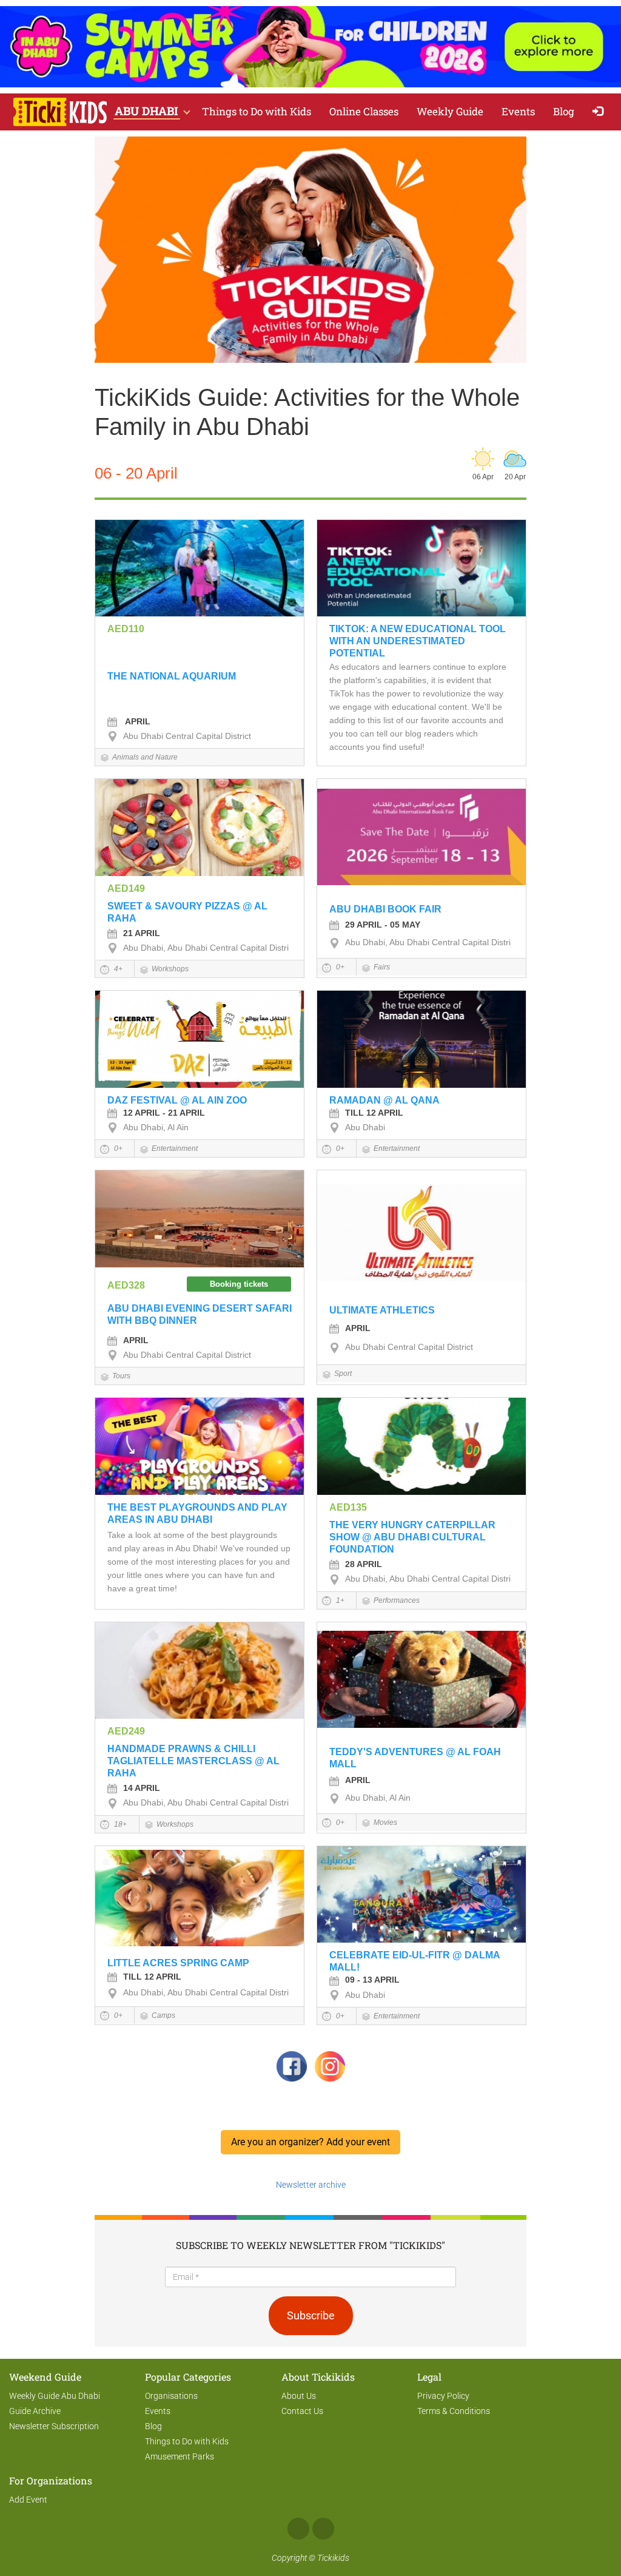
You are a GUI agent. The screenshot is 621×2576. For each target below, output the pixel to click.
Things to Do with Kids (257, 111)
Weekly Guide (450, 111)
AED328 (126, 1285)
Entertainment (175, 1148)
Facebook (298, 2529)
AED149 (126, 888)
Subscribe (311, 2315)
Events (518, 111)
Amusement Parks (180, 2456)
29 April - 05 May (383, 925)
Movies (385, 1822)
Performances (397, 1600)
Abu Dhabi (365, 1127)
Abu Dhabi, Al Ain (156, 1127)
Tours (121, 1376)
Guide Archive (35, 2411)
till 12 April (374, 1113)
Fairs (382, 967)
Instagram (323, 2529)
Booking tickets (239, 1284)
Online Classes (364, 111)
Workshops (170, 969)
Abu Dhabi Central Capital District (187, 736)
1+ (339, 1600)
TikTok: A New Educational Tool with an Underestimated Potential (418, 641)
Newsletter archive (311, 2185)
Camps (163, 2015)
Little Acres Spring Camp (178, 1963)
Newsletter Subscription (54, 2426)
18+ (119, 1824)
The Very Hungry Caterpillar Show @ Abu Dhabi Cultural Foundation (412, 1537)
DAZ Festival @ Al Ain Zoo (177, 1100)
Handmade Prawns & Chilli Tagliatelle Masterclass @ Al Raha (193, 1761)
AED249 (126, 1731)
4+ (117, 969)
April (137, 721)
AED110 (126, 629)
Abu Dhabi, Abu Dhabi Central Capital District (209, 948)
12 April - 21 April (164, 1113)
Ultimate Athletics (382, 1310)
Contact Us (302, 2411)
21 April (142, 933)
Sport (343, 1374)
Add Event (28, 2500)
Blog (564, 111)
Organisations (171, 2396)
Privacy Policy (443, 2396)
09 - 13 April (372, 1980)
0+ (339, 967)
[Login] (601, 112)
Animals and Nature (145, 757)
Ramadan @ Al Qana (384, 1100)
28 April (364, 1564)
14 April (142, 1788)
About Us (299, 2396)
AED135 (348, 1507)
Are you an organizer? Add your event (310, 2142)
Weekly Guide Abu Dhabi (55, 2396)
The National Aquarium (172, 676)
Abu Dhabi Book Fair (385, 909)
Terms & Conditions (454, 2411)
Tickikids (333, 2558)
